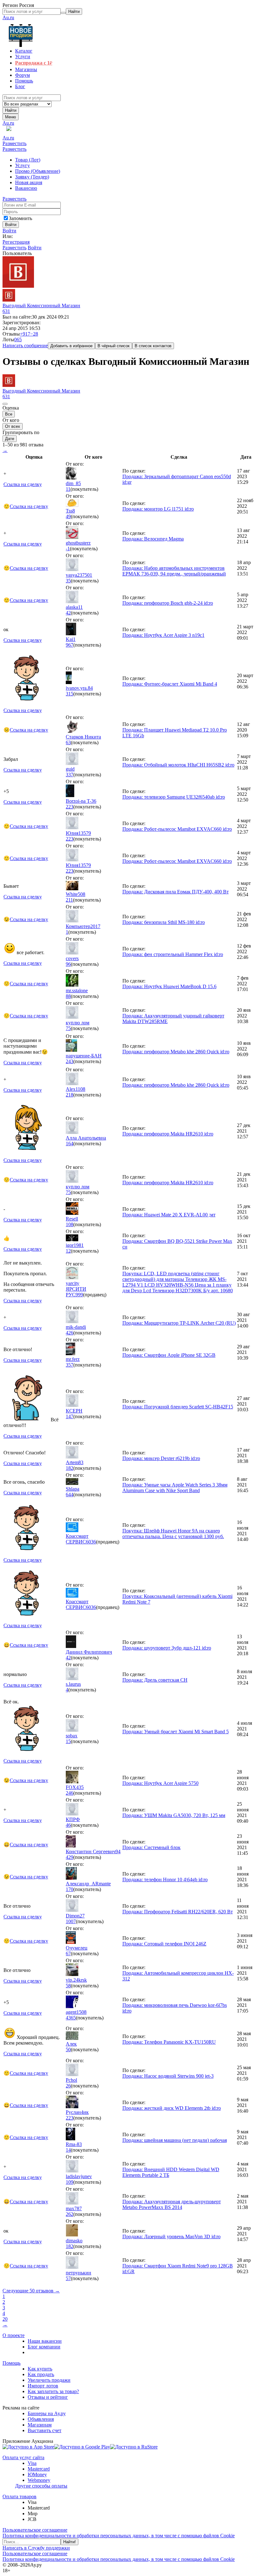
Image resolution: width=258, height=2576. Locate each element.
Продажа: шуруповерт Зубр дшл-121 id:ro (167, 1648)
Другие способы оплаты (41, 2486)
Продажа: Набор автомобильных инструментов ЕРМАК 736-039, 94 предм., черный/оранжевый (174, 571)
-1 (68, 549)
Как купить (40, 2369)
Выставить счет (45, 2430)
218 (70, 1095)
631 (6, 311)
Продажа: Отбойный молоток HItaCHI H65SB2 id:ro (178, 765)
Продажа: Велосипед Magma (153, 539)
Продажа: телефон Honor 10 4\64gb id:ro (165, 1880)
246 (70, 1793)
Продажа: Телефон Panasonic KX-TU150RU (169, 2042)
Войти (9, 231)
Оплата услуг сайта (23, 2457)
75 (68, 1028)
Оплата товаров (20, 2497)
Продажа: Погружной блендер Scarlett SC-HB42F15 (178, 1407)
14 (68, 2150)
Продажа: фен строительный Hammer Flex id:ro (173, 954)
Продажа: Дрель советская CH (155, 1680)
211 (69, 900)
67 (68, 1953)
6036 (91, 1542)
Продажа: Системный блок (151, 1847)
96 (68, 964)
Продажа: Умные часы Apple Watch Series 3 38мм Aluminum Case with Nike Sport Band (175, 1488)
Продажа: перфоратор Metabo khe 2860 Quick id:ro (176, 1052)
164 (70, 1144)
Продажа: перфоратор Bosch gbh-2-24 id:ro (168, 603)
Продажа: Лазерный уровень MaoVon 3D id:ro (171, 2236)
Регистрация (16, 242)
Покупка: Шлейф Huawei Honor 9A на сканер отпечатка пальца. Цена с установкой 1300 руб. (173, 1534)
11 (68, 489)
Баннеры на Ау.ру (47, 2413)
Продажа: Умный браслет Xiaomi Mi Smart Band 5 (176, 1732)
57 (68, 2278)
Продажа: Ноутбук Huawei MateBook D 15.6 (169, 986)
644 (70, 1495)
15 (68, 1741)
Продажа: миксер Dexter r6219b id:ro (161, 1458)
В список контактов (153, 346)
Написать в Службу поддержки (36, 2548)
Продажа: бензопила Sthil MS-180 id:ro (164, 922)
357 (70, 1365)
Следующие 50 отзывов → (31, 2291)
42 (68, 613)
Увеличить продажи (49, 2380)
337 (70, 775)
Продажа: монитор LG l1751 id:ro (158, 509)
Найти (11, 110)
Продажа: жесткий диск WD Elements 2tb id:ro (172, 2108)
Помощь (11, 2363)
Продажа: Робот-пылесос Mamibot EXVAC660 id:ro (177, 829)
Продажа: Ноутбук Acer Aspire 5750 (160, 1783)
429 (70, 1857)
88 (68, 996)
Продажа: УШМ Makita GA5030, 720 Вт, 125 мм (174, 1815)
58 (68, 1986)
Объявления (41, 2419)
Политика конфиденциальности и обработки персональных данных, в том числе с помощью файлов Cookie (119, 2536)
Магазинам (40, 2425)
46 (68, 1825)
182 (70, 1468)
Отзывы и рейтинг (48, 2397)
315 (70, 694)
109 (70, 2182)
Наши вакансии (45, 2341)
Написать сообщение (25, 345)
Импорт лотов (43, 2386)
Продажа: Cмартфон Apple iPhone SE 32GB (169, 1355)
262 (70, 2214)
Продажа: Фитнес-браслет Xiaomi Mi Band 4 (170, 684)
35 (68, 581)
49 (68, 516)
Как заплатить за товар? (53, 2391)
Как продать (41, 2374)
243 (70, 1061)
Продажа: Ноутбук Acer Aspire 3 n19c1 (163, 635)
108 (70, 1224)
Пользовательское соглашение (35, 2530)
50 (68, 2049)
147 (70, 1416)
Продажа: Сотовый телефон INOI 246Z (164, 1944)
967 (70, 645)
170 (70, 1889)
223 (70, 807)
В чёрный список (114, 346)
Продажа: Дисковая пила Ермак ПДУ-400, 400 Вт (176, 892)
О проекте (14, 2335)
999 (79, 1295)
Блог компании (44, 2347)
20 (5, 2319)
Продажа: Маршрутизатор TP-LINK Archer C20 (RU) (179, 1323)
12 (68, 1251)
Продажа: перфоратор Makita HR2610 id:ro (168, 1134)
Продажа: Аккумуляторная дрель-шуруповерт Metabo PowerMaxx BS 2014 (172, 2204)
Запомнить (20, 218)
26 (68, 2086)
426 (70, 1333)
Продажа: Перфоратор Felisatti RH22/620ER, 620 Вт (178, 1912)
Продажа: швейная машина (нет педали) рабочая (175, 2140)
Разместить (14, 143)
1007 (71, 1921)
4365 (71, 2018)
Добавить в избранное (71, 346)
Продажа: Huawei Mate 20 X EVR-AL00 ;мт (169, 1215)
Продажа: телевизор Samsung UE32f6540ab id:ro (174, 797)
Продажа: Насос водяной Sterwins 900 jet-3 (168, 2076)
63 (68, 742)
